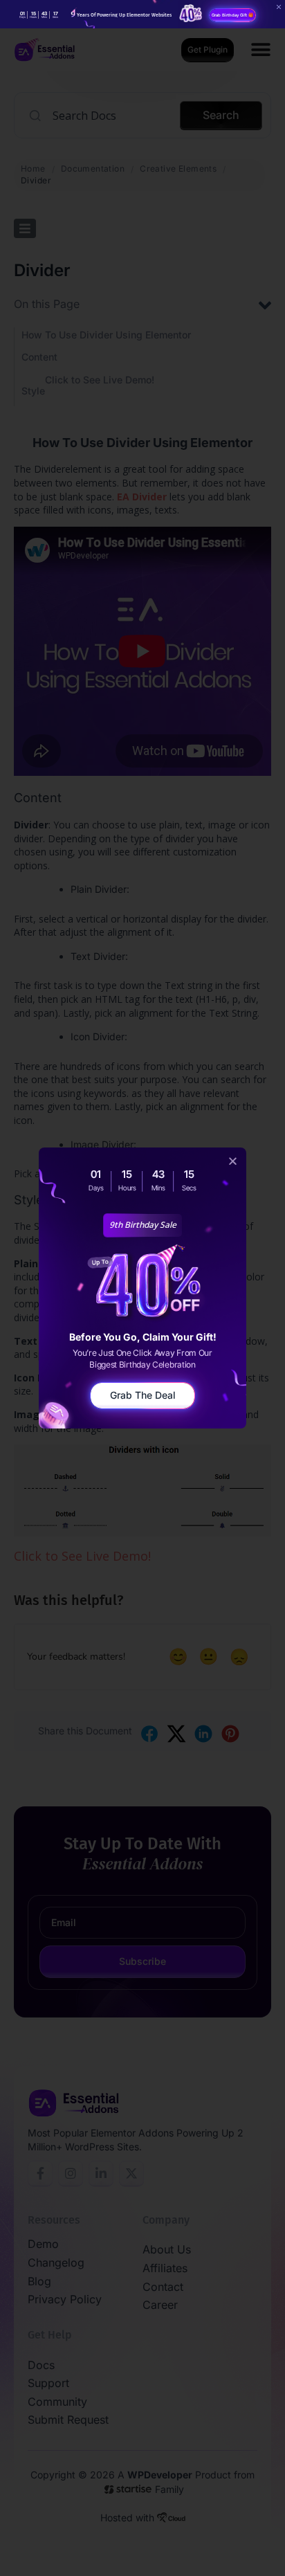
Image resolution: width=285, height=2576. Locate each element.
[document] (142, 1288)
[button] (233, 1161)
